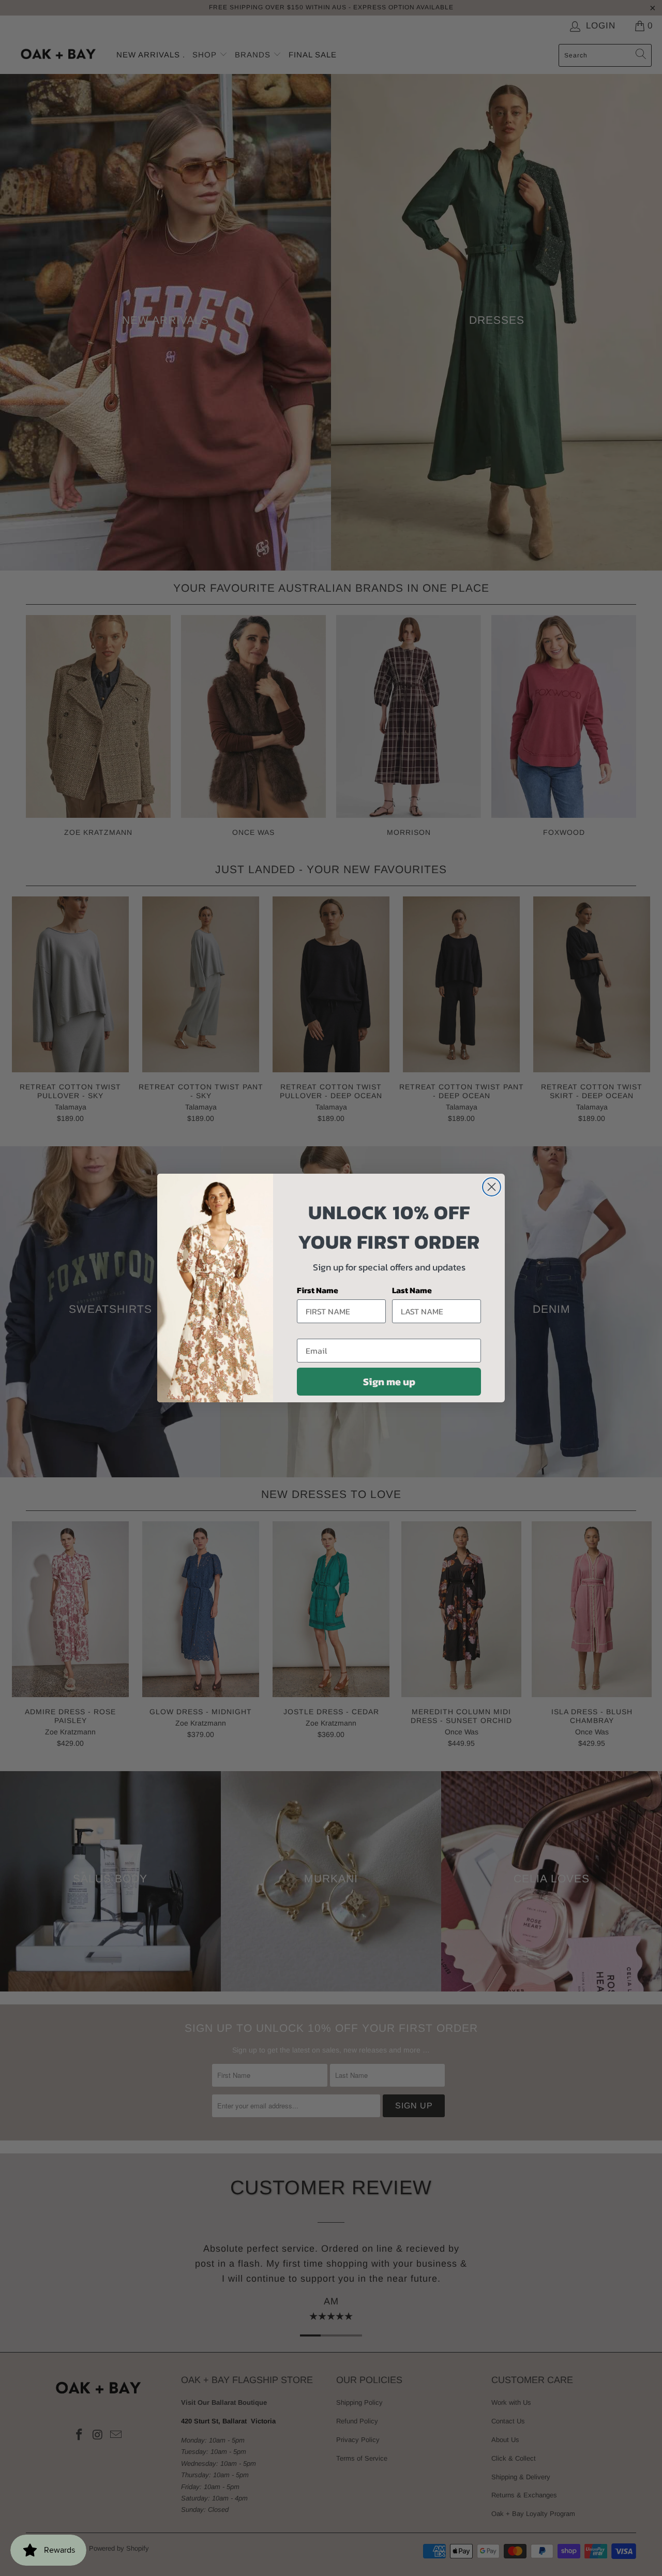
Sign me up (389, 1382)
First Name (318, 1290)
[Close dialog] (492, 1187)
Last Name (412, 1290)
